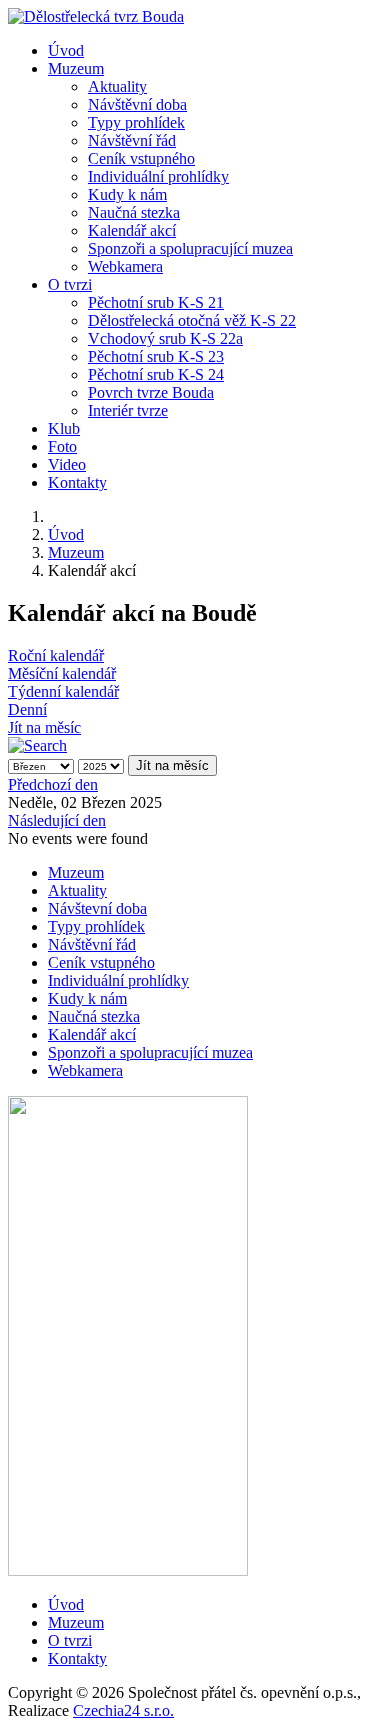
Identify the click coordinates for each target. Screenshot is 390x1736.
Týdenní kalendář (63, 691)
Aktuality (117, 86)
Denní (27, 709)
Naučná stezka (134, 212)
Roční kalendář (56, 655)
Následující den (57, 820)
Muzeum (76, 68)
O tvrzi (70, 284)
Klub (64, 428)
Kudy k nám (127, 194)
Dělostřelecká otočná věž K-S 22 (192, 320)
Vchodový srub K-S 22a (165, 338)
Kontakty (77, 482)
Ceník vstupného (141, 158)
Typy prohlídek (136, 122)
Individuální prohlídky (158, 176)
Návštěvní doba (137, 104)
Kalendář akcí (132, 230)
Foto (62, 446)
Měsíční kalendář (62, 673)
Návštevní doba (97, 908)
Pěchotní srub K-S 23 (156, 356)
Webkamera (125, 266)
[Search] (37, 745)
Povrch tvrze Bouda (151, 392)
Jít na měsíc (44, 727)
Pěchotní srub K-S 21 (156, 302)
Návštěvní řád (132, 140)
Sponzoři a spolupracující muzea (190, 248)
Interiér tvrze (128, 410)
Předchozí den (53, 784)
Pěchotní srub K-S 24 (156, 374)
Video (67, 464)
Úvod (66, 50)
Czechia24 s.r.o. (123, 1710)
